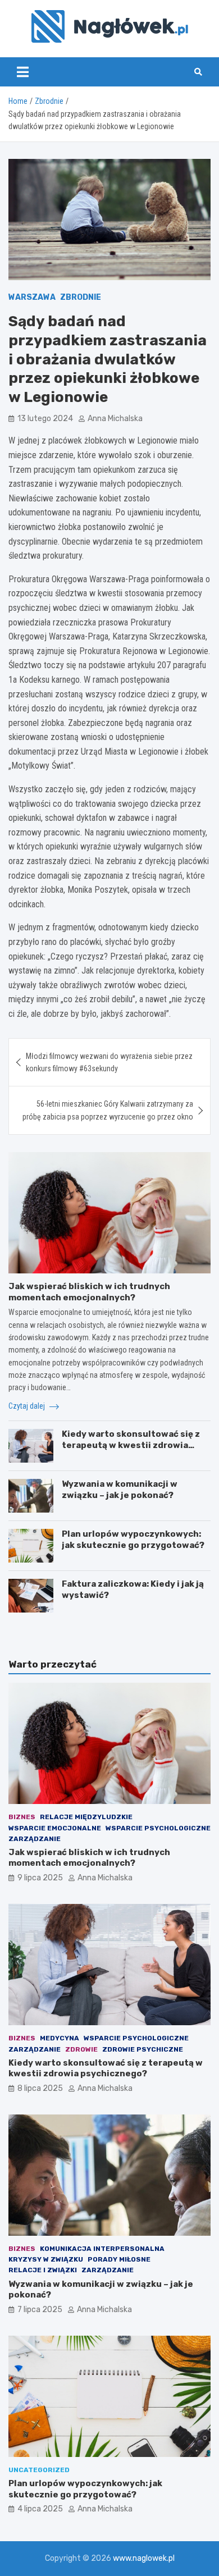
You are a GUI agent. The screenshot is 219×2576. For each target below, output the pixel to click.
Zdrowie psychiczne (143, 2049)
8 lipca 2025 (40, 2088)
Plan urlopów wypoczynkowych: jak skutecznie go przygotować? (133, 1540)
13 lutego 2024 (45, 419)
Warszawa (32, 297)
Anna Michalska (115, 419)
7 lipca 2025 (40, 2310)
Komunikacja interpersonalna (102, 2249)
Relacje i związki (43, 2270)
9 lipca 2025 (40, 1878)
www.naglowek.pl (144, 2558)
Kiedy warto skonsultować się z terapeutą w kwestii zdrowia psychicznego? (131, 1445)
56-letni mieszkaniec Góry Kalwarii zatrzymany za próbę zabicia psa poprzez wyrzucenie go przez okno (108, 1110)
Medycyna (60, 2038)
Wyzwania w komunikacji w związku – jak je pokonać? (120, 1490)
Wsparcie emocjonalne (55, 1828)
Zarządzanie (35, 1839)
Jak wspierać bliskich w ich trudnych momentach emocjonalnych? (89, 1292)
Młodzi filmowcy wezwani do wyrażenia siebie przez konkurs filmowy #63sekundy (109, 1062)
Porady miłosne (119, 2259)
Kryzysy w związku (46, 2259)
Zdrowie (81, 2049)
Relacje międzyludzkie (86, 1817)
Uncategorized (39, 2470)
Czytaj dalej (28, 1406)
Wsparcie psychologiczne (158, 1828)
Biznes (22, 1817)
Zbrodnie (81, 297)
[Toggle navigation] (23, 72)
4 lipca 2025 (40, 2509)
